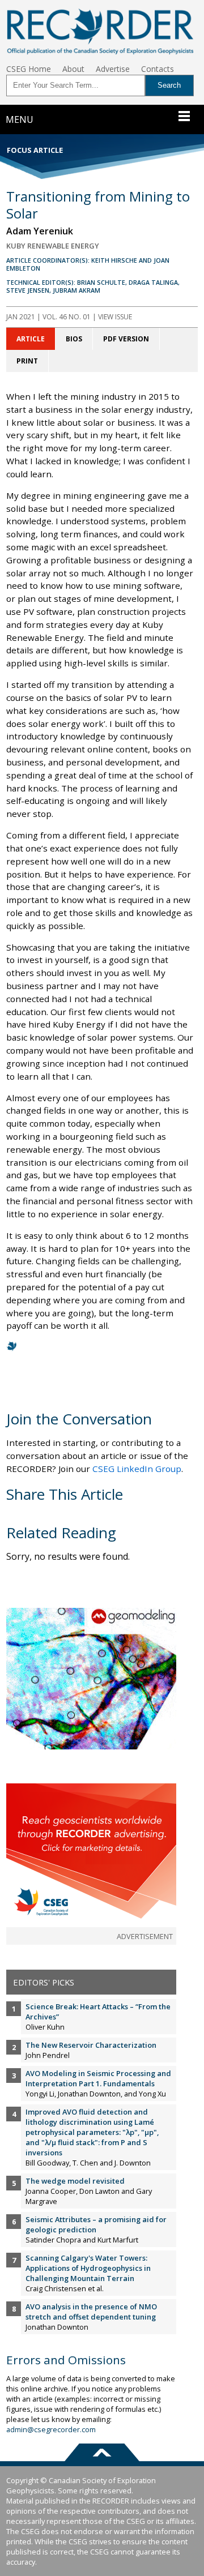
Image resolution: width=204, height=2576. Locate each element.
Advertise (113, 69)
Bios (74, 339)
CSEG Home (29, 69)
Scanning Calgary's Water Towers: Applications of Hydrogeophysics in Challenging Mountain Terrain (88, 2268)
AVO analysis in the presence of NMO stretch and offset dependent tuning (91, 2312)
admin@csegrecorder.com (51, 2429)
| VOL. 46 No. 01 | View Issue (69, 317)
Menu (20, 119)
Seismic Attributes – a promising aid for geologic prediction (96, 2224)
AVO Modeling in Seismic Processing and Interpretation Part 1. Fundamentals (98, 2078)
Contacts (158, 69)
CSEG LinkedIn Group (137, 1469)
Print (27, 361)
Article (31, 339)
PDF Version (126, 339)
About (73, 69)
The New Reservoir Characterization (91, 2045)
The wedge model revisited (75, 2181)
